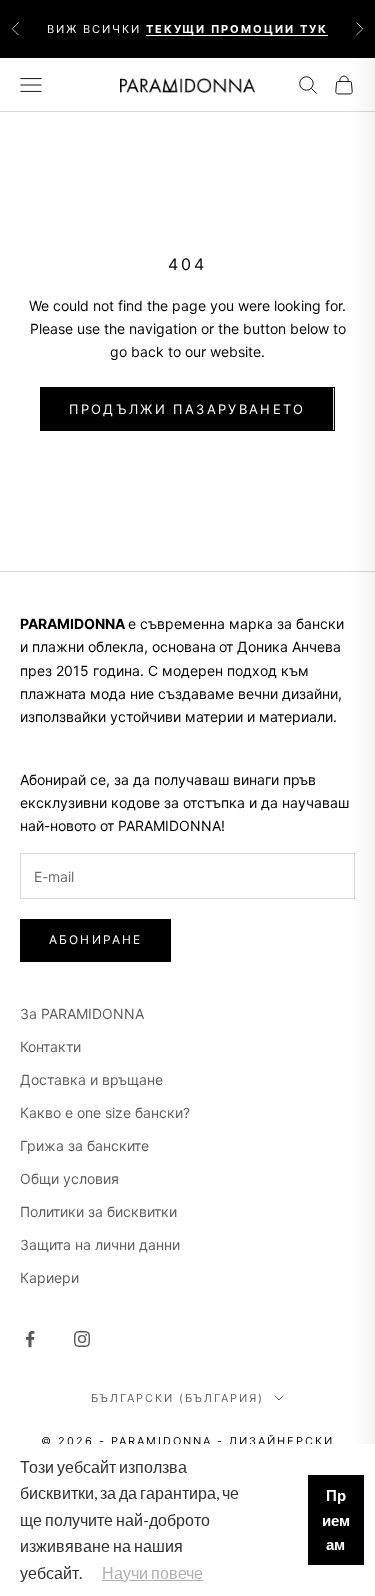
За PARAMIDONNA (82, 1013)
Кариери (49, 1277)
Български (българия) (177, 1398)
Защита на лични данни (100, 1244)
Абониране (95, 939)
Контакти (50, 1046)
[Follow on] (30, 1339)
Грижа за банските (84, 1145)
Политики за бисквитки (98, 1211)
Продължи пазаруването (187, 409)
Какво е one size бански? (105, 1112)
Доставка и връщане (91, 1079)
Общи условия (69, 1178)
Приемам (336, 1520)
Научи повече (152, 1572)
